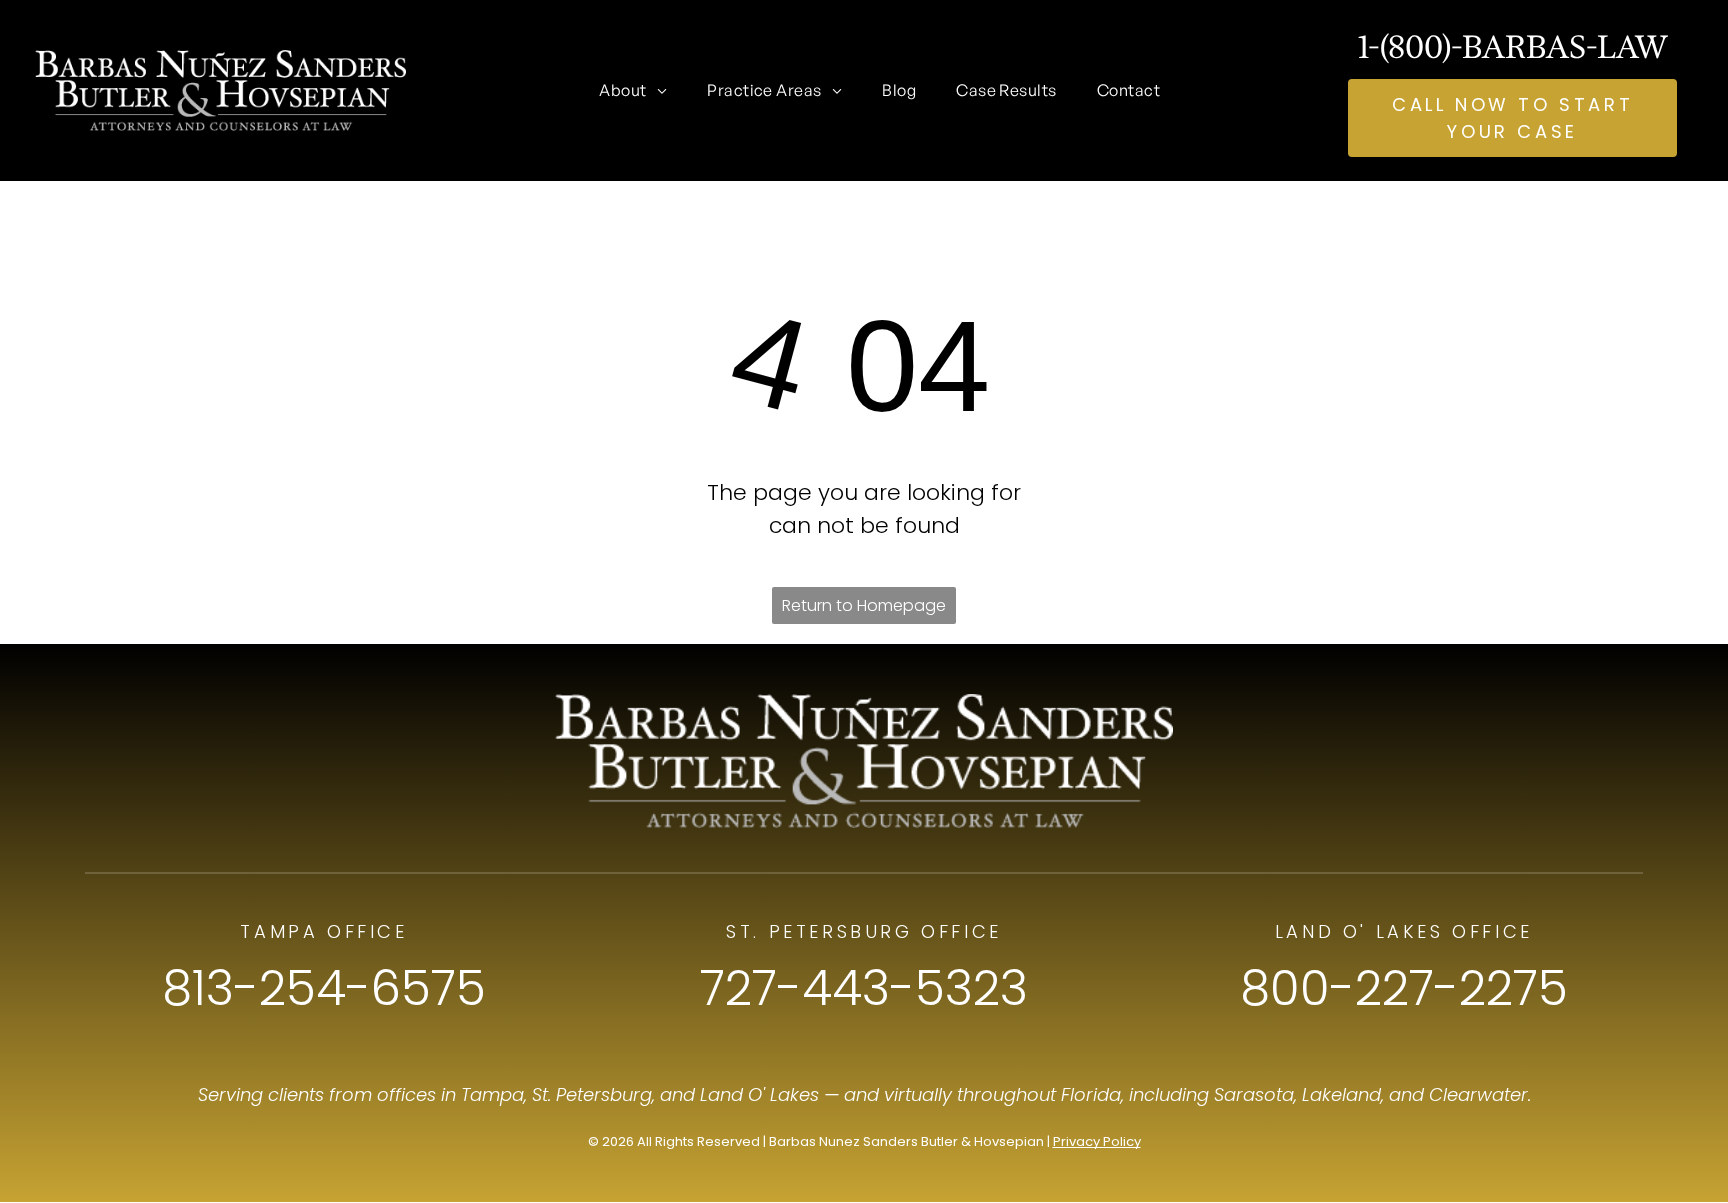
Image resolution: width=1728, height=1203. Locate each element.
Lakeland (1341, 1094)
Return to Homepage (864, 605)
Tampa (492, 1094)
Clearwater (1478, 1094)
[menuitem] (633, 90)
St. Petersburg (592, 1094)
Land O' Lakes (759, 1094)
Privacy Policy (1097, 1141)
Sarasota (1254, 1094)
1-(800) (1404, 46)
